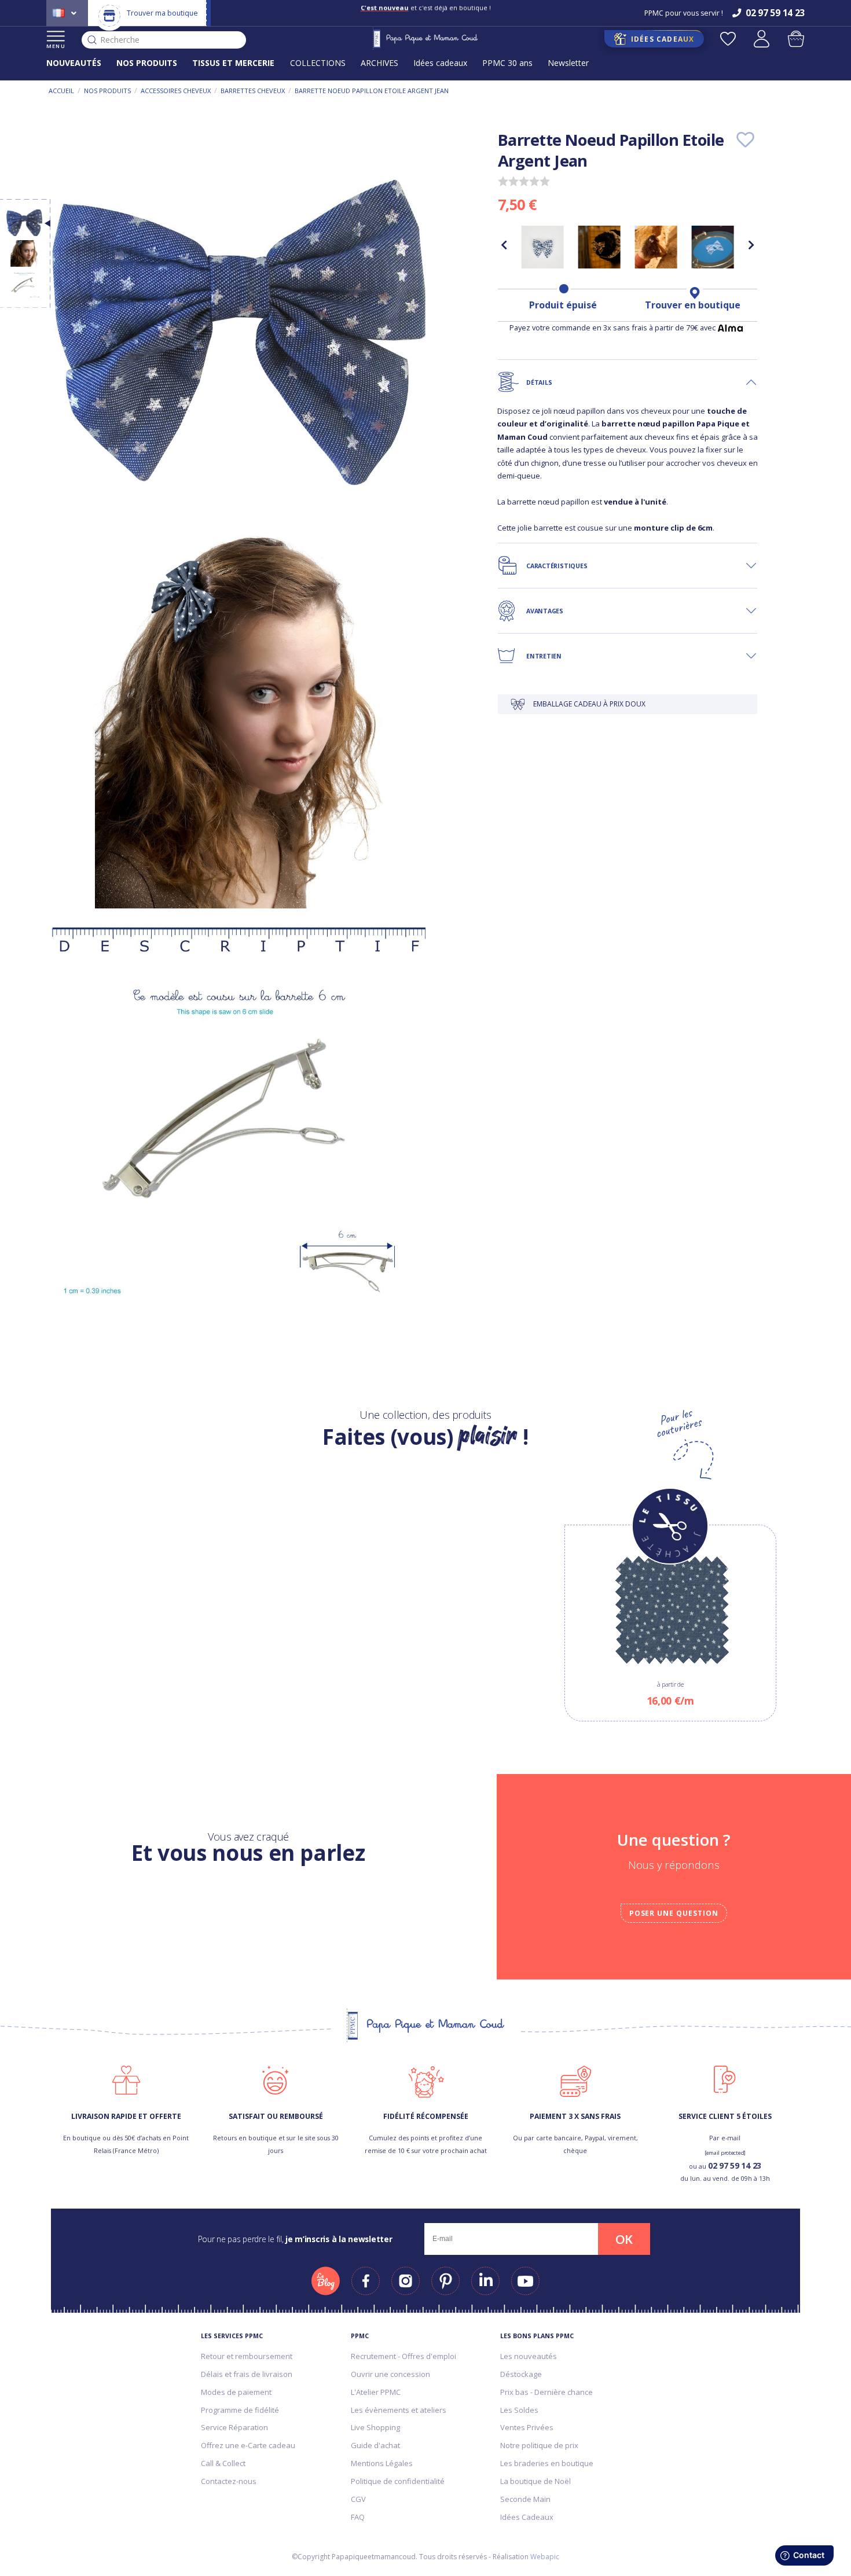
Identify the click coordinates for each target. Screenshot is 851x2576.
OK (624, 2239)
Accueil (61, 91)
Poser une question (674, 1913)
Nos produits (107, 91)
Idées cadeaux (440, 63)
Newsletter (568, 63)
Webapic (545, 2557)
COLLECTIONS (318, 63)
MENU (56, 46)
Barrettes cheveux (253, 91)
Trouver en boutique (693, 305)
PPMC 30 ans (507, 63)
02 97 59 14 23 (735, 2165)
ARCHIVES (379, 63)
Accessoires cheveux (176, 91)
